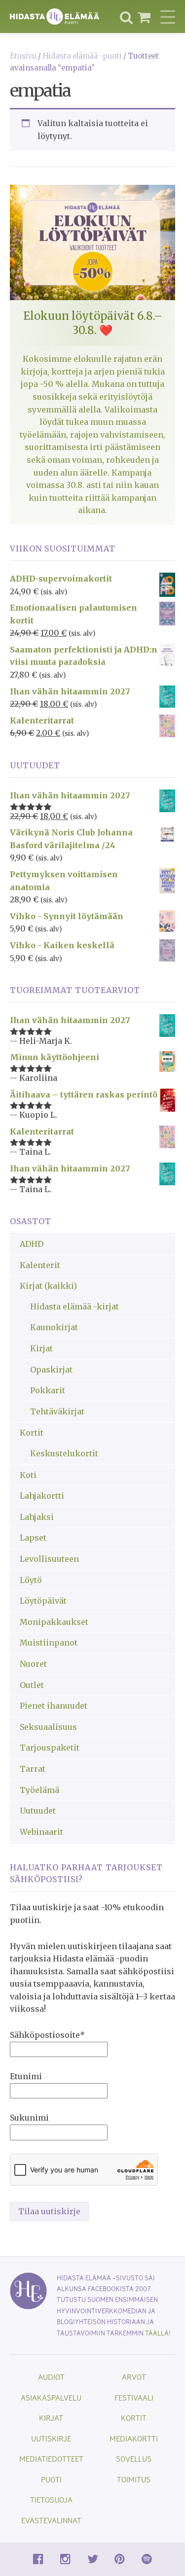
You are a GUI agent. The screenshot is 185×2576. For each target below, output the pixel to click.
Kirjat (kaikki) (48, 1286)
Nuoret (33, 1664)
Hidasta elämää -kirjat (74, 1306)
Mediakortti (134, 2438)
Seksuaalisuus (48, 1727)
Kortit (32, 1433)
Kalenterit (40, 1265)
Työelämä (39, 1790)
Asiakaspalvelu (51, 2397)
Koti (28, 1475)
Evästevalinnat (51, 2520)
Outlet (32, 1685)
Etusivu (23, 56)
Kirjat (41, 1348)
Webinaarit (41, 1832)
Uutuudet (38, 1811)
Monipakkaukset (54, 1622)
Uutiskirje (51, 2438)
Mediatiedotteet (51, 2458)
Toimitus (134, 2479)
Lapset (33, 1538)
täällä (157, 2333)
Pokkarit (48, 1390)
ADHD (32, 1244)
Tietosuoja (51, 2499)
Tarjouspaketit (50, 1748)
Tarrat (33, 1769)
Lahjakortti (42, 1496)
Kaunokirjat (54, 1327)
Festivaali (134, 2397)
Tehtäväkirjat (57, 1411)
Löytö (31, 1580)
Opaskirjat (51, 1370)
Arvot (134, 2377)
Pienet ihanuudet (54, 1706)
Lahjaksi (37, 1517)
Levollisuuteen (49, 1559)
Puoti (51, 2479)
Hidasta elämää (55, 17)
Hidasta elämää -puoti (82, 56)
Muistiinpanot (49, 1643)
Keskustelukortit (64, 1453)
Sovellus (134, 2458)
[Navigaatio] (168, 17)
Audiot (51, 2377)
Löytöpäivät (43, 1601)
